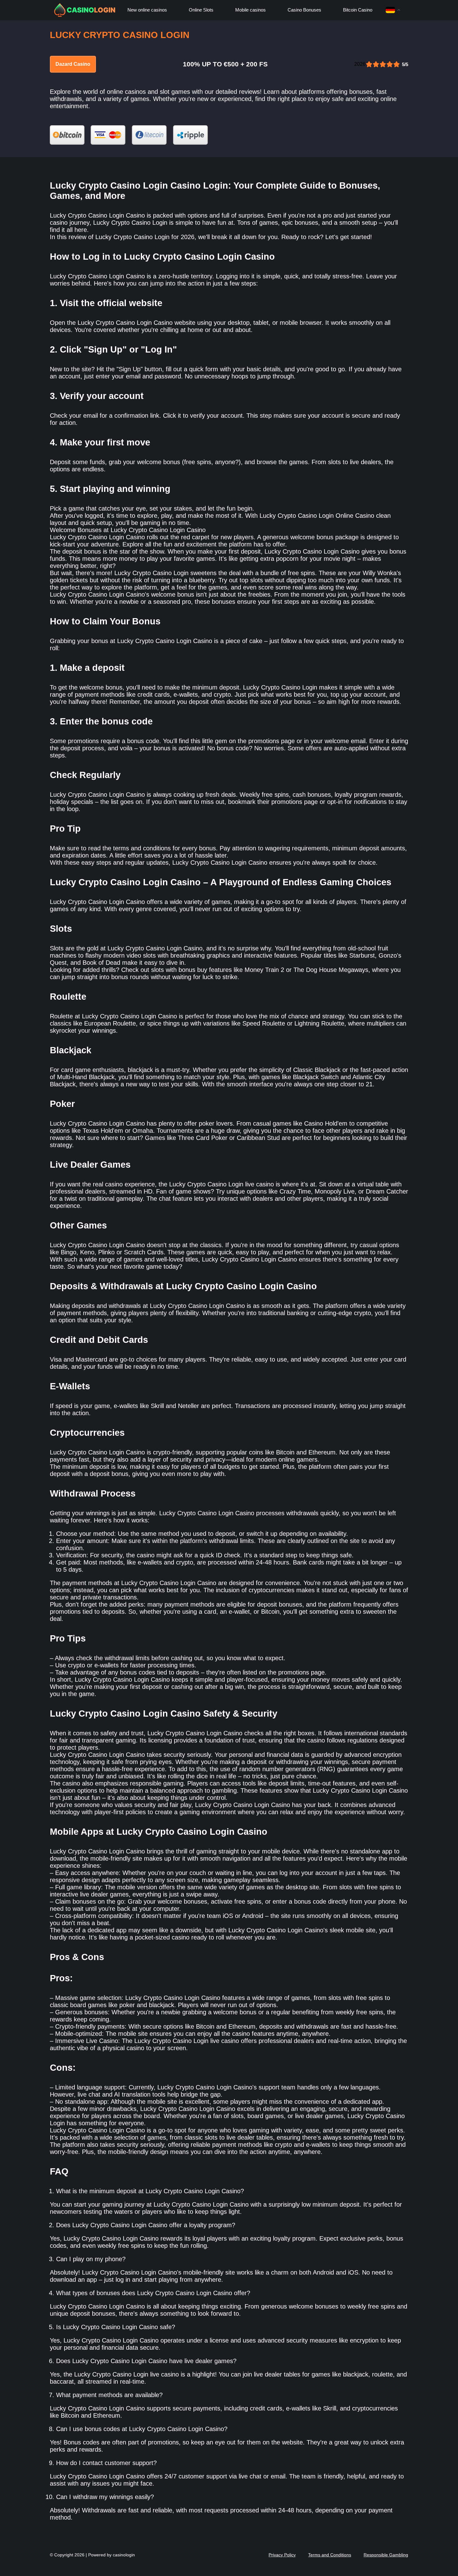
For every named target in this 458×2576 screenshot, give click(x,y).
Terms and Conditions (330, 2555)
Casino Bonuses (304, 10)
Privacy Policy (282, 2555)
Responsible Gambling (386, 2555)
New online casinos (147, 10)
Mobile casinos (250, 10)
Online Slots (201, 10)
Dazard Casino (73, 64)
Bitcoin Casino (358, 10)
